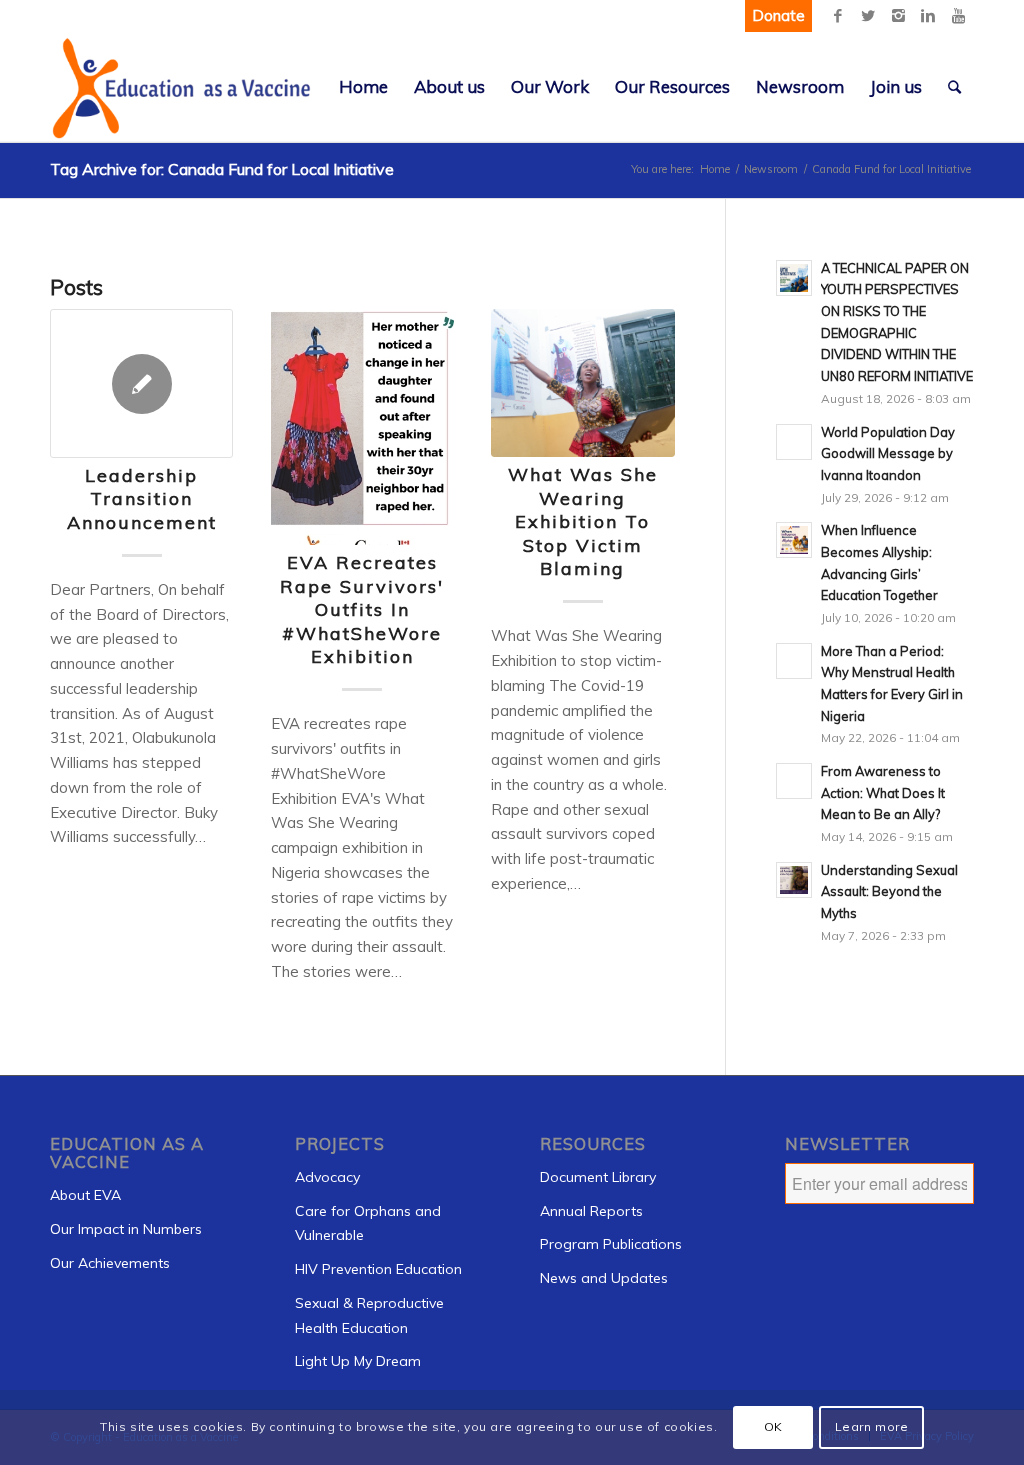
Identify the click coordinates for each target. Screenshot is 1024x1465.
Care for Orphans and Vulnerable (368, 1223)
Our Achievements (110, 1263)
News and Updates (604, 1278)
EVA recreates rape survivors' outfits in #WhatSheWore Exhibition (362, 609)
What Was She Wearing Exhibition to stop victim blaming (583, 521)
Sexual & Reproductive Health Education (369, 1315)
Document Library (598, 1177)
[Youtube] (958, 16)
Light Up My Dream (358, 1361)
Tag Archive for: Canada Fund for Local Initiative (222, 169)
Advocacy (327, 1177)
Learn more (872, 1426)
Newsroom (771, 169)
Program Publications (611, 1244)
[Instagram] (898, 16)
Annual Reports (591, 1211)
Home (715, 169)
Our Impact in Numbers (126, 1229)
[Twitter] (868, 16)
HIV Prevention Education (378, 1269)
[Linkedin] (928, 16)
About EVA (85, 1195)
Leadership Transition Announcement (142, 499)
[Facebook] (838, 16)
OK (773, 1426)
